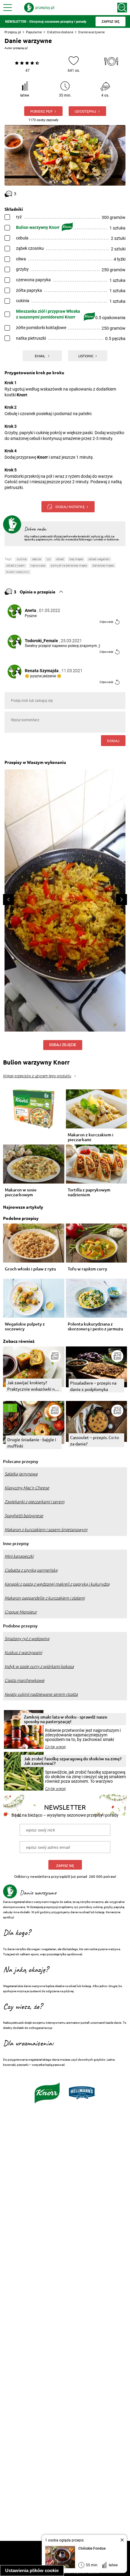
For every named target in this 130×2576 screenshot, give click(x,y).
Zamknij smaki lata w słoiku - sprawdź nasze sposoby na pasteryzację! (66, 1719)
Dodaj (113, 741)
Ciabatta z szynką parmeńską (31, 1570)
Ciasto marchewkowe (24, 1680)
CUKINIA (22, 559)
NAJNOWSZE (38, 565)
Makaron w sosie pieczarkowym (21, 1192)
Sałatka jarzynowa (21, 1474)
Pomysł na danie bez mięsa (69, 565)
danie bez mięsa (103, 565)
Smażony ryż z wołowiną (27, 1639)
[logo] (39, 8)
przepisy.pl (20, 48)
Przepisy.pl (13, 32)
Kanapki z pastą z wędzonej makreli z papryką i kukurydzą (57, 1584)
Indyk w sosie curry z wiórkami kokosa (39, 1666)
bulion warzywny (18, 572)
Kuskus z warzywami (23, 1653)
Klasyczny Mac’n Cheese (27, 1488)
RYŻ (49, 559)
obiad (60, 559)
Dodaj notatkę (70, 507)
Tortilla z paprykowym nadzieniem (89, 1192)
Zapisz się (65, 1866)
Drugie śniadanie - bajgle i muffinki (32, 1443)
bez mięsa (76, 559)
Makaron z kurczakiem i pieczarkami (91, 1137)
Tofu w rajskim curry (87, 1269)
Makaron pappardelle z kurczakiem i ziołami (45, 1598)
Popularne (34, 32)
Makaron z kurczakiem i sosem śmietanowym (46, 1530)
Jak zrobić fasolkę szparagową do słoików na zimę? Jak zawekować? (73, 1761)
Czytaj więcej (55, 1747)
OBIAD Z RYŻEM (16, 565)
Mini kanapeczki (19, 1556)
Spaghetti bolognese (24, 1516)
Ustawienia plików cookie (32, 2570)
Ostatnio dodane (60, 32)
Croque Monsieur (21, 1612)
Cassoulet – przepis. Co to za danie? (94, 1440)
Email (40, 356)
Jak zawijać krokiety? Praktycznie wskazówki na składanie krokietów (32, 1386)
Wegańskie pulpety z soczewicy (25, 1326)
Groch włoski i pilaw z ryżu (30, 1269)
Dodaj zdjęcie (63, 1045)
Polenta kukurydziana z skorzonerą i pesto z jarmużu (95, 1326)
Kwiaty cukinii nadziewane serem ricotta (41, 1694)
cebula (36, 559)
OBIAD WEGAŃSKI (99, 559)
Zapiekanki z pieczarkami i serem (34, 1502)
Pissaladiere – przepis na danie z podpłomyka (93, 1386)
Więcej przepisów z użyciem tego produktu (37, 1076)
